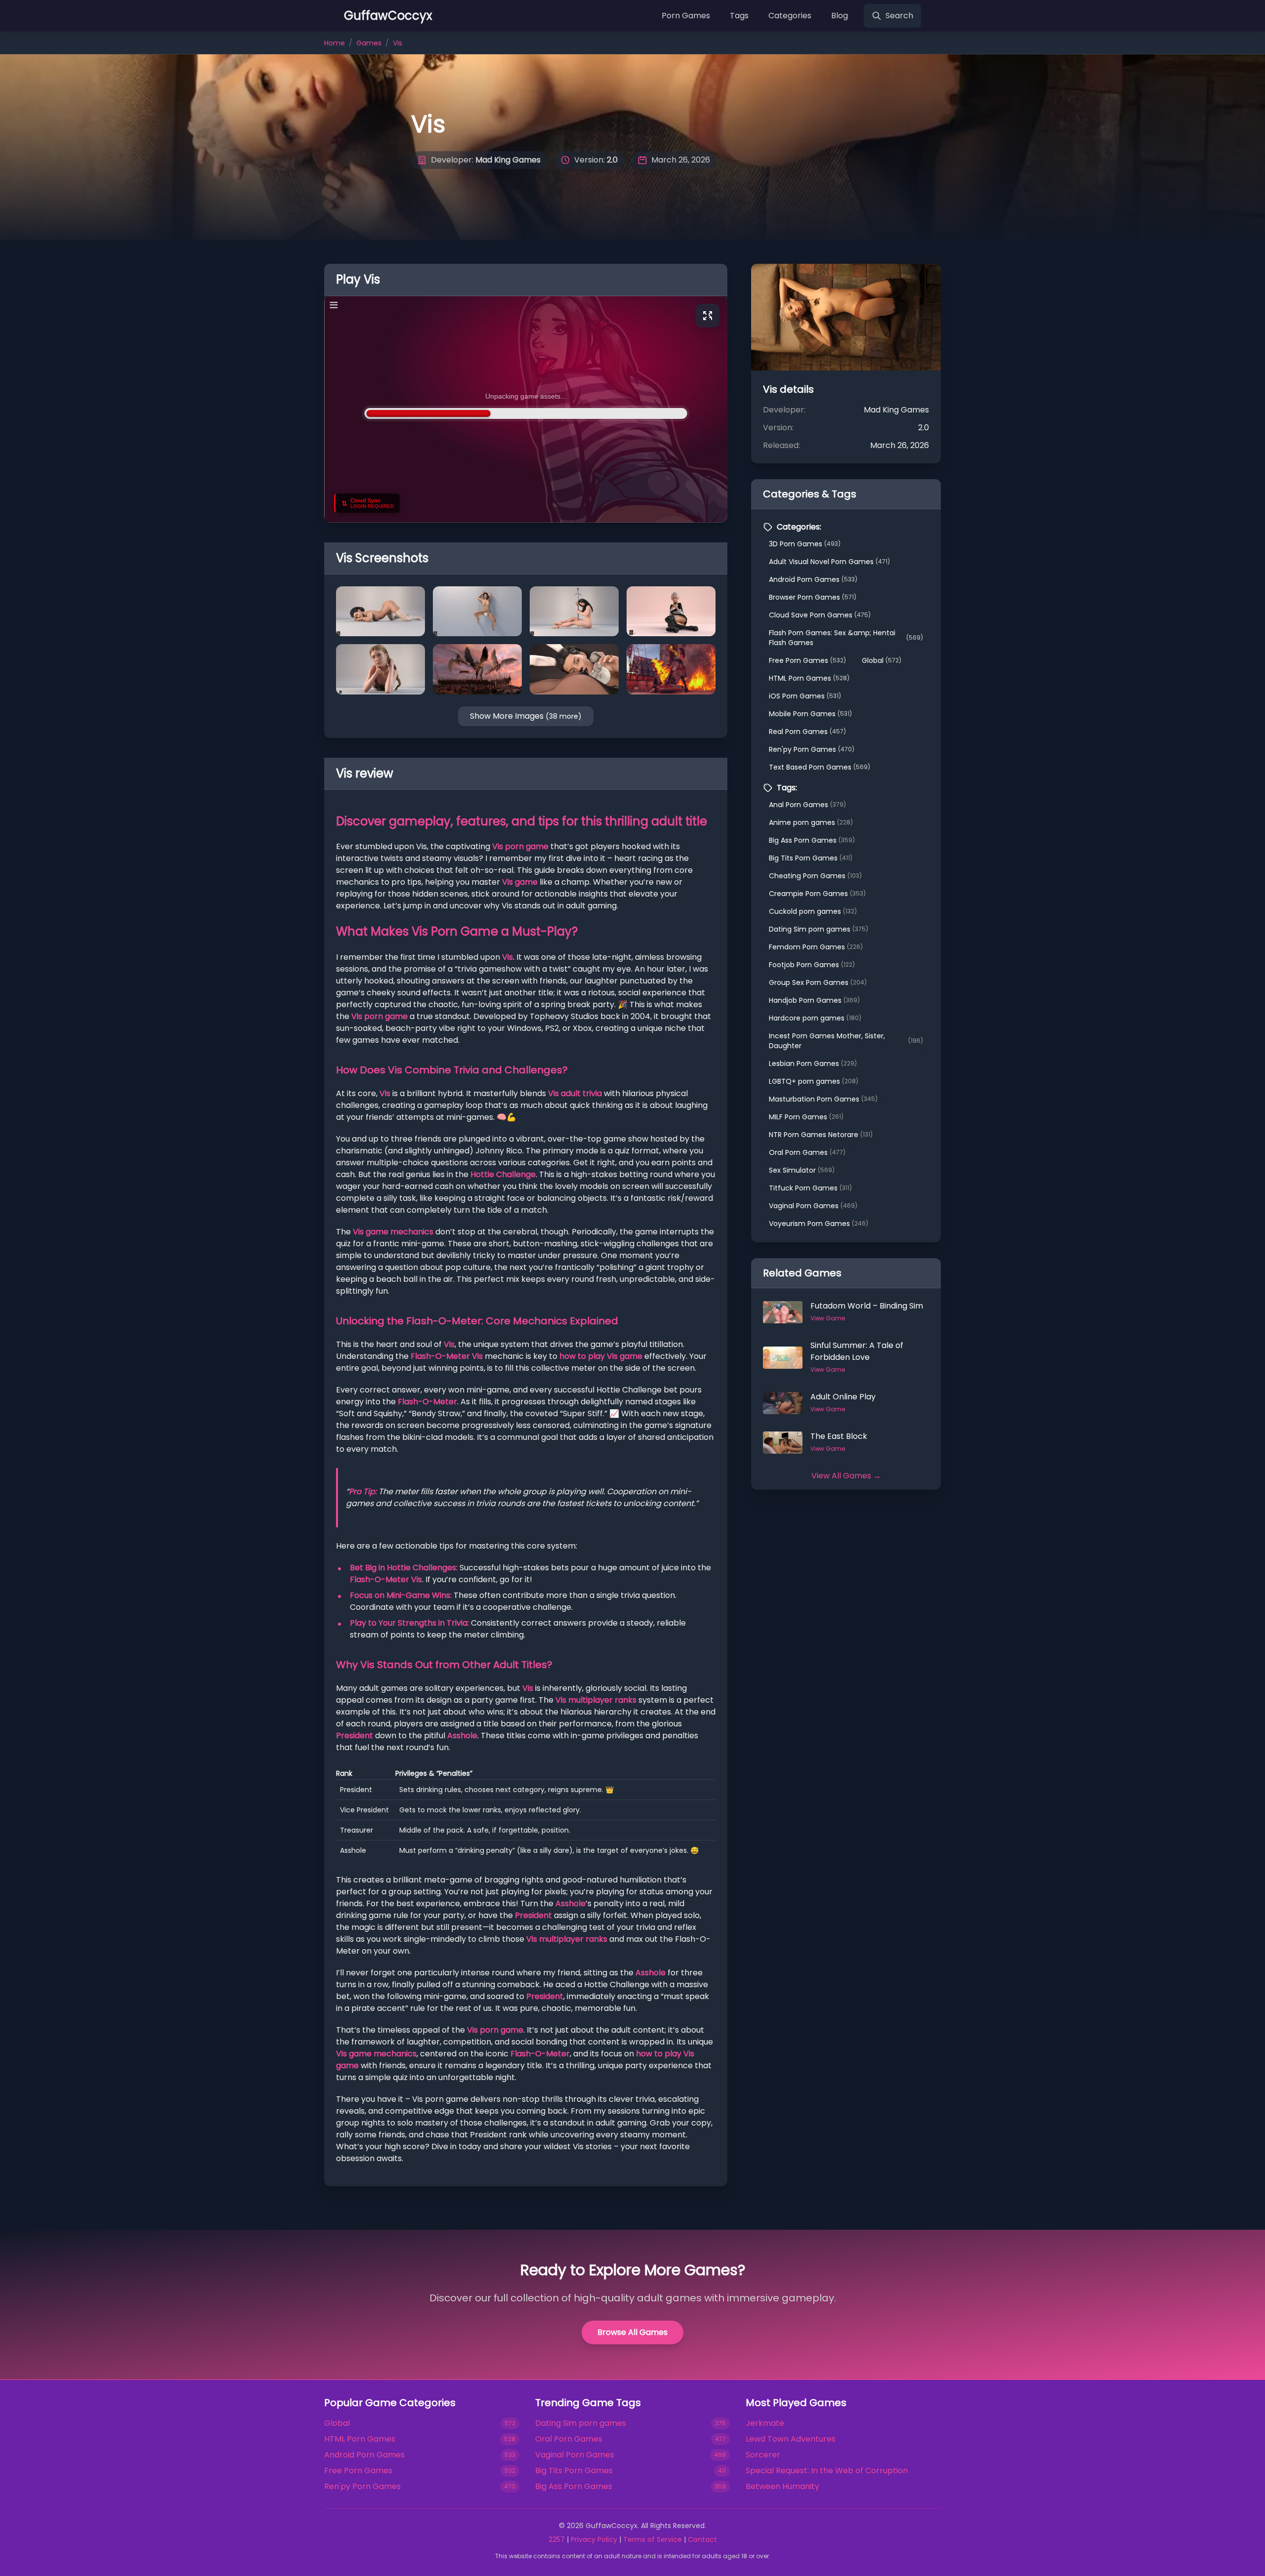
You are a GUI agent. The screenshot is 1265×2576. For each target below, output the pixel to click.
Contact (702, 2539)
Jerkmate (765, 2423)
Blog (840, 16)
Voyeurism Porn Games (819, 1224)
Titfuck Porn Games (810, 1188)
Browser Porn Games (813, 597)
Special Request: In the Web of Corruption (827, 2471)
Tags (739, 16)
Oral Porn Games (807, 1152)
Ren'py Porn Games (812, 749)
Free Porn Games (807, 660)
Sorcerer (763, 2455)
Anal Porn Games (807, 805)
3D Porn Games (805, 544)
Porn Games (686, 16)
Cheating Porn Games (815, 876)
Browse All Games (632, 2332)
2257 (557, 2539)
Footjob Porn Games (812, 965)
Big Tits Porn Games (811, 858)
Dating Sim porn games (819, 929)
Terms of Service (653, 2539)
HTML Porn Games (809, 678)
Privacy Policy (594, 2539)
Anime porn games (811, 822)
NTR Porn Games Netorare (821, 1135)
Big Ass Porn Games (812, 840)
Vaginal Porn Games (813, 1206)
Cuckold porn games (813, 911)
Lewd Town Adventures (791, 2439)
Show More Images (526, 716)
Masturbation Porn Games (823, 1099)
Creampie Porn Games (817, 894)
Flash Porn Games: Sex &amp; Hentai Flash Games (846, 638)
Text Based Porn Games (820, 767)
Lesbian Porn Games (813, 1063)
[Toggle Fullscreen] (708, 316)
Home (335, 43)
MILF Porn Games (806, 1117)
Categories (790, 16)
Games (369, 43)
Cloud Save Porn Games (820, 615)
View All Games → (846, 1476)
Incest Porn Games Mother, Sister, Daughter (846, 1041)
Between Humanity (782, 2486)
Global (882, 660)
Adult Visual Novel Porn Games (829, 562)
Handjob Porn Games (814, 1000)
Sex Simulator (802, 1170)
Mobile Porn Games (810, 714)
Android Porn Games (813, 579)
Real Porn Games (807, 732)
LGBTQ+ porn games (814, 1081)
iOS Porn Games (805, 696)
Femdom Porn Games (816, 947)
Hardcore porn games (815, 1018)
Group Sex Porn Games (818, 982)
